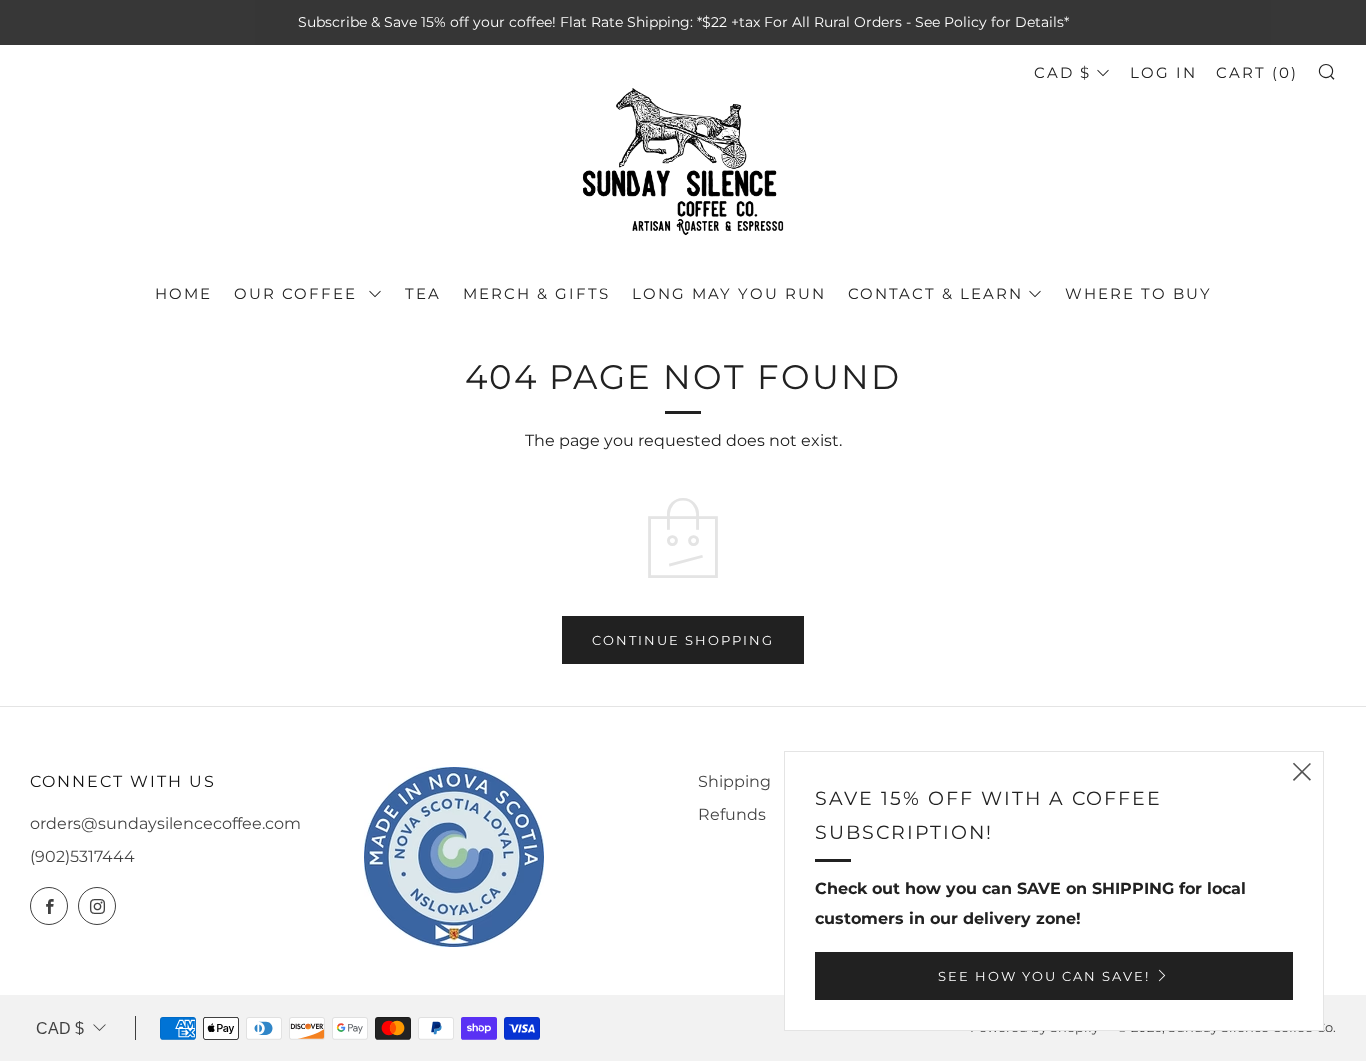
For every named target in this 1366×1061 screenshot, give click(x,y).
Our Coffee (298, 293)
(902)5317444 (82, 856)
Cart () (1257, 72)
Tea (423, 293)
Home (183, 293)
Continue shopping (683, 640)
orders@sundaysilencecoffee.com (165, 823)
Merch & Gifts (536, 293)
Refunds (732, 814)
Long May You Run (729, 293)
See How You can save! (1044, 976)
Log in (1163, 72)
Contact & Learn (935, 293)
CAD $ (1062, 72)
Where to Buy (1138, 293)
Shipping (734, 781)
